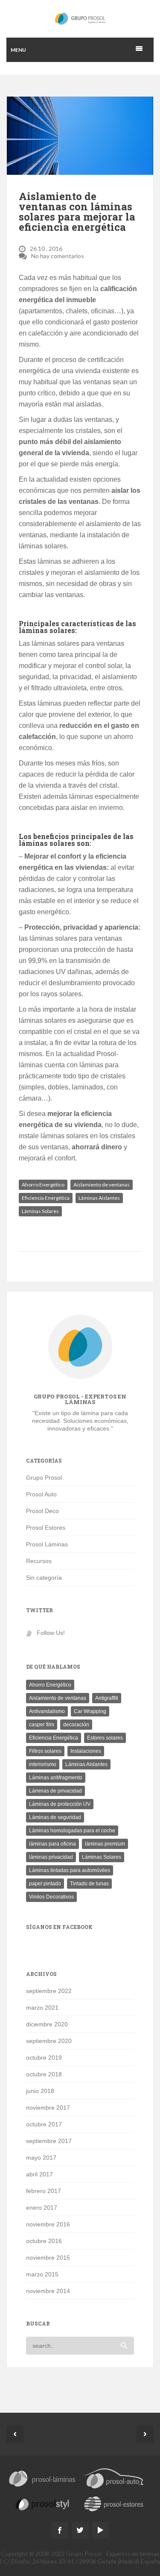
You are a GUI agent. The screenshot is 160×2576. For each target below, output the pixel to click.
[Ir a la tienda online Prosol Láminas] (42, 2479)
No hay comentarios (58, 256)
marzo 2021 (42, 2008)
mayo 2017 (41, 2158)
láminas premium (105, 1844)
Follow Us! (51, 1633)
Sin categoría (44, 1578)
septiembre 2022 (49, 1991)
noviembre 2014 (48, 2291)
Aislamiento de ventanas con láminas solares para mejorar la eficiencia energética (77, 212)
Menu (18, 50)
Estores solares (105, 1738)
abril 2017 (39, 2174)
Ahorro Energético (43, 1185)
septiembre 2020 (49, 2041)
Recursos (39, 1561)
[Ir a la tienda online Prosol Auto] (114, 2477)
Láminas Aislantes (99, 1198)
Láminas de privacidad (55, 1791)
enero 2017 (42, 2208)
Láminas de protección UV (60, 1804)
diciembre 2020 (47, 2024)
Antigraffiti (107, 1698)
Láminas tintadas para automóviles (70, 1870)
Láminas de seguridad (55, 1817)
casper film (42, 1725)
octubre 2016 (44, 2241)
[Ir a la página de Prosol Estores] (114, 2505)
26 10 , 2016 (46, 249)
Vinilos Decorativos (51, 1897)
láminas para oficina (52, 1844)
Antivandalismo (47, 1711)
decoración (76, 1725)
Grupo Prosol (44, 1478)
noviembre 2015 (48, 2258)
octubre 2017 (44, 2124)
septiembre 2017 (49, 2141)
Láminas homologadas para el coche (72, 1831)
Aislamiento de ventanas (102, 1185)
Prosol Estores (46, 1528)
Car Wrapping (90, 1711)
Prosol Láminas (47, 1544)
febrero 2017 (44, 2191)
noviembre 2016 (48, 2224)
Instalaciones (86, 1751)
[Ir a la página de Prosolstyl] (42, 2505)
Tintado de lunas (89, 1884)
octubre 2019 (44, 2058)
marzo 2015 (42, 2274)
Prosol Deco (42, 1511)
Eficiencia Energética (46, 1198)
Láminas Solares (40, 1211)
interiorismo (43, 1764)
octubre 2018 (44, 2074)
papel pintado (45, 1884)
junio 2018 (40, 2091)
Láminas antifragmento (56, 1778)
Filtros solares (45, 1751)
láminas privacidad (51, 1857)
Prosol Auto (41, 1494)
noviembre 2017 (48, 2108)
